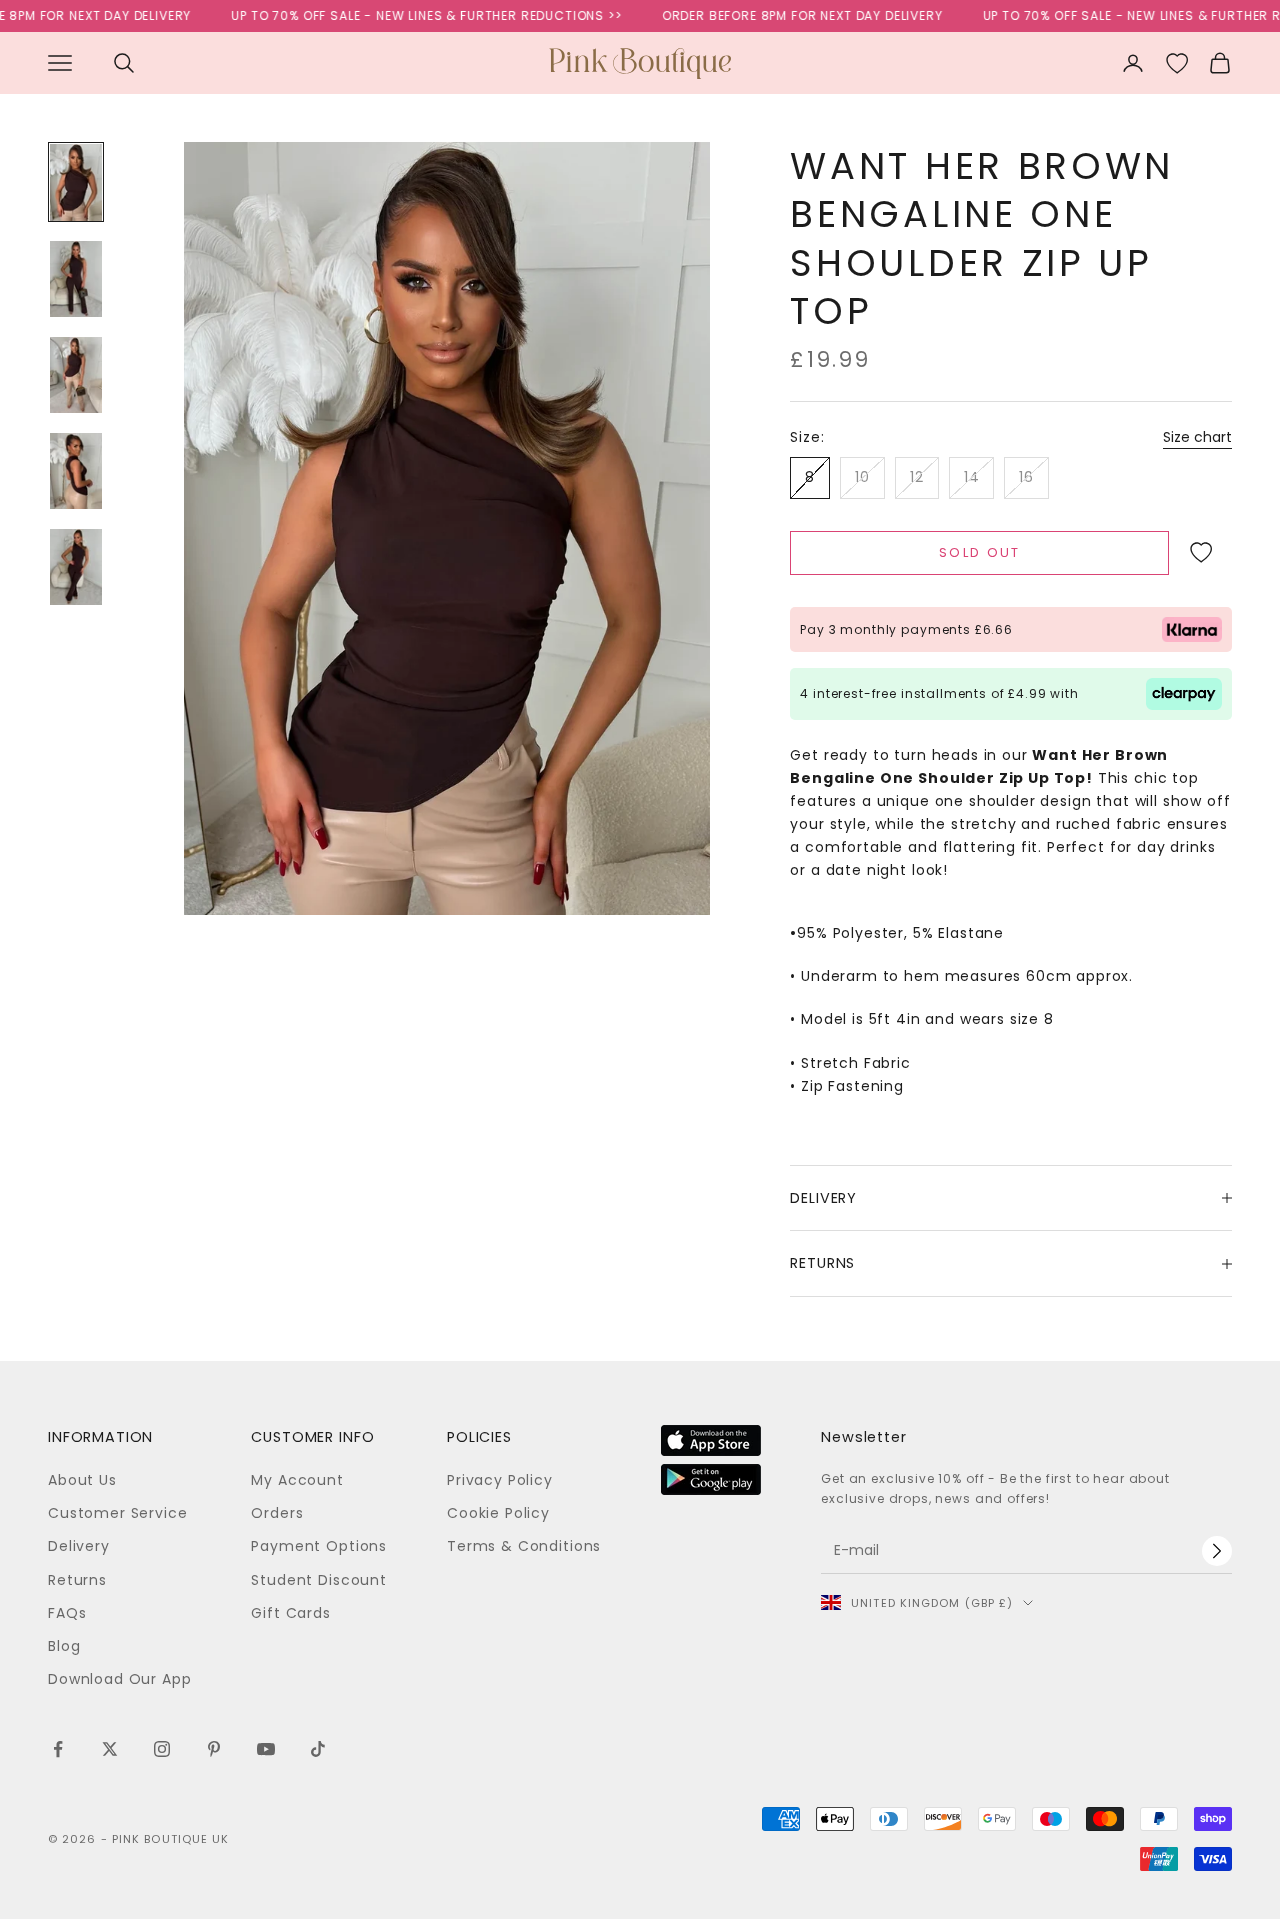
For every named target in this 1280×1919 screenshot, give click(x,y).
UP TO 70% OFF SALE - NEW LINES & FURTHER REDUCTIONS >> (398, 15)
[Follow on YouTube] (266, 1749)
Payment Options (319, 1546)
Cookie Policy (498, 1513)
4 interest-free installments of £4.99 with (939, 693)
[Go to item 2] (76, 279)
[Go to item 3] (76, 375)
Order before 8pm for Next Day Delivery (773, 15)
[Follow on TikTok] (318, 1749)
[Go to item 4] (76, 471)
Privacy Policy (500, 1480)
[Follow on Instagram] (162, 1749)
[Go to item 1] (76, 182)
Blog (64, 1646)
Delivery (79, 1546)
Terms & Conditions (524, 1546)
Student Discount (318, 1580)
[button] (1200, 553)
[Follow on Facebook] (58, 1749)
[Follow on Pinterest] (214, 1749)
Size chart (1197, 437)
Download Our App (119, 1679)
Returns (77, 1580)
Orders (277, 1513)
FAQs (67, 1613)
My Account (297, 1480)
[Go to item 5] (76, 567)
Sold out (980, 552)
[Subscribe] (1217, 1551)
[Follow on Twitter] (110, 1749)
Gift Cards (290, 1613)
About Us (82, 1480)
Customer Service (117, 1513)
